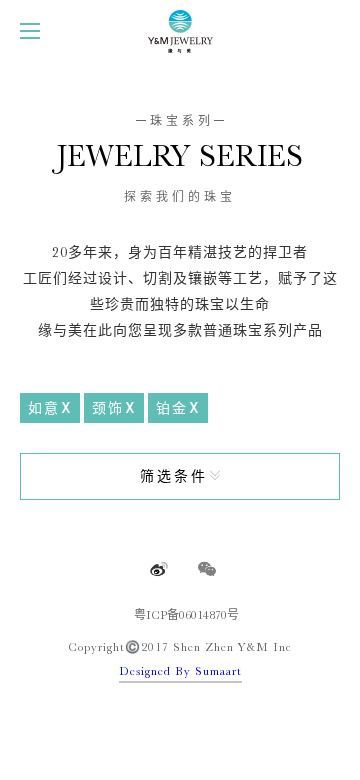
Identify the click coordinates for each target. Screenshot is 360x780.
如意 (44, 408)
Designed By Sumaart (180, 671)
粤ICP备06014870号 (186, 615)
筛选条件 (174, 476)
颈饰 (108, 408)
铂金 (172, 408)
